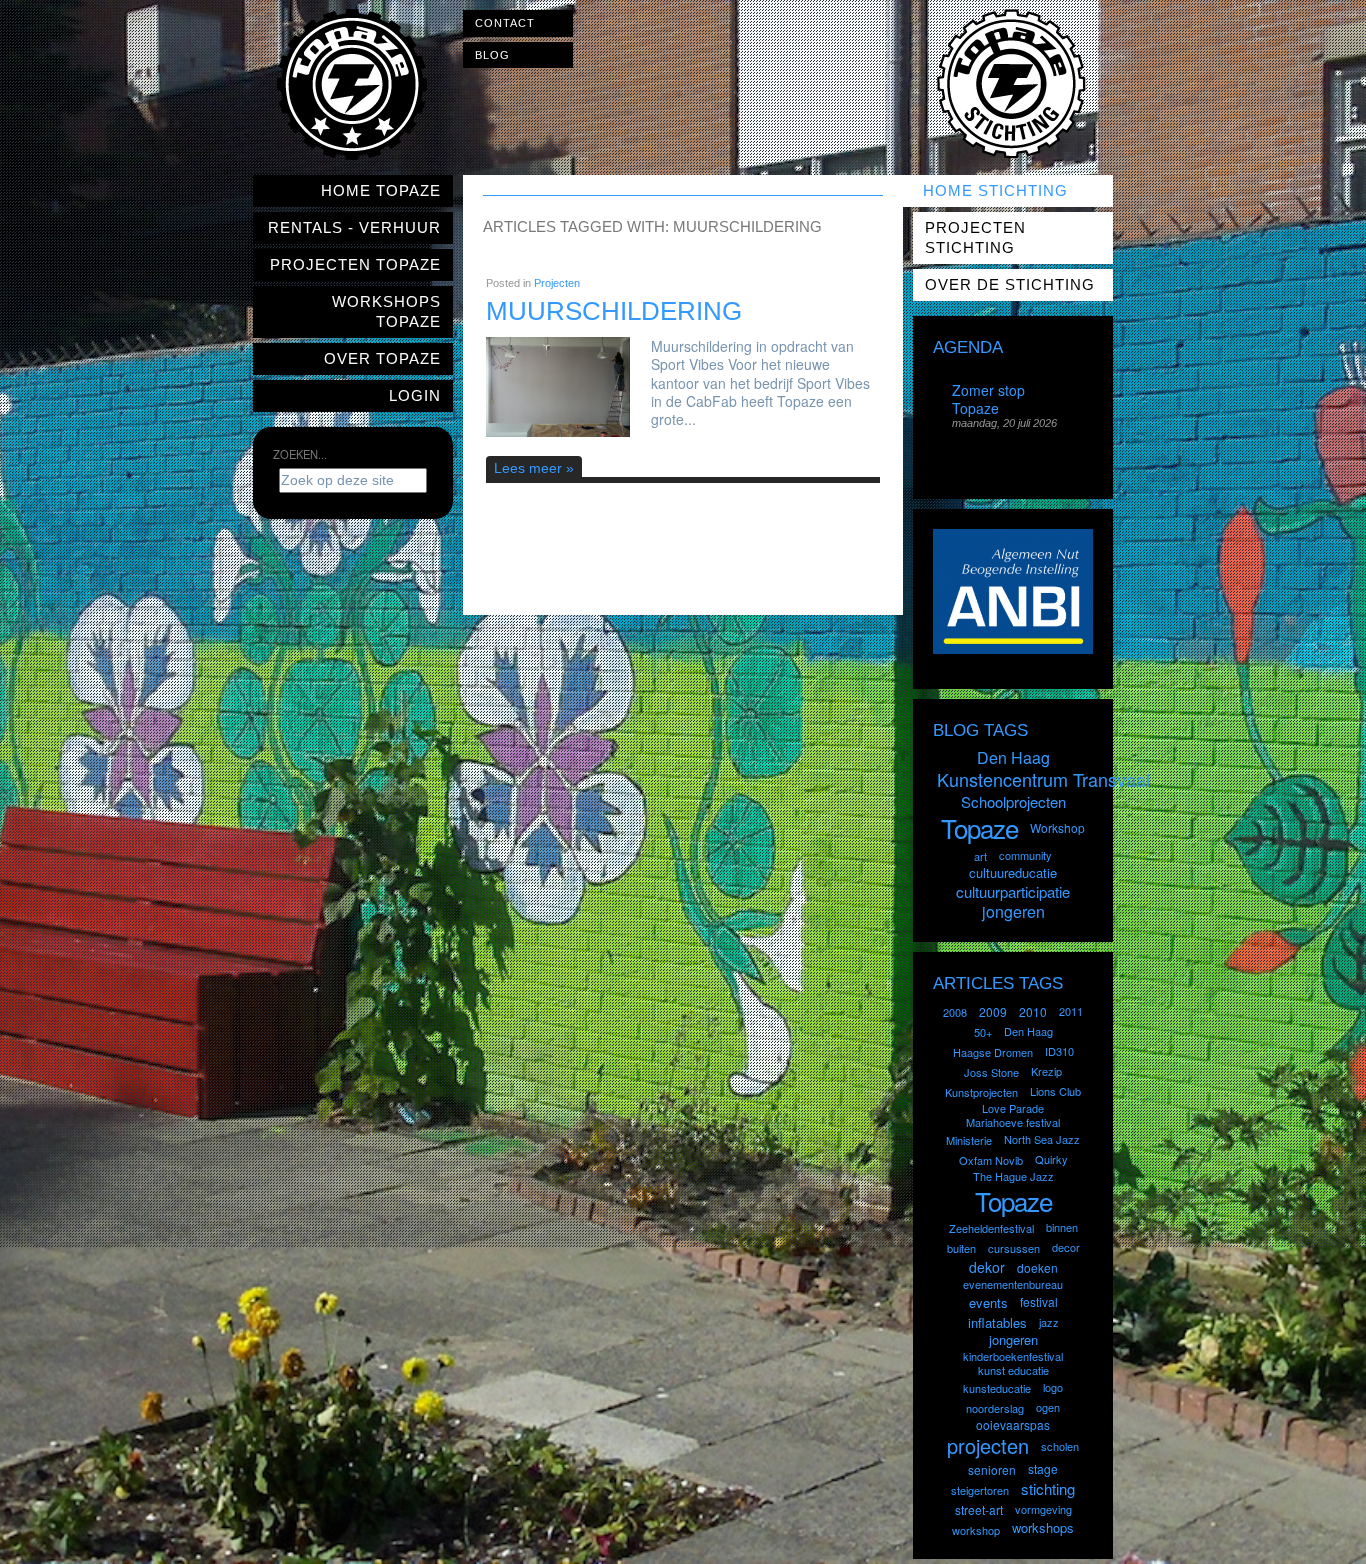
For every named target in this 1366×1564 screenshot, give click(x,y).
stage (1043, 1468)
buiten (961, 1248)
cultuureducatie (1013, 872)
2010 (1033, 1011)
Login (415, 395)
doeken (1037, 1267)
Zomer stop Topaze (988, 399)
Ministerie (969, 1140)
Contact (505, 23)
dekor (987, 1267)
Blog (492, 55)
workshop (976, 1530)
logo (1053, 1387)
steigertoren (980, 1490)
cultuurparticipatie (1013, 891)
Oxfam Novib (991, 1160)
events (988, 1302)
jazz (1049, 1322)
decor (1066, 1247)
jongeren (1013, 911)
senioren (992, 1469)
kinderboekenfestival (1013, 1356)
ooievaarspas (1013, 1424)
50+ (983, 1032)
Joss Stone (991, 1072)
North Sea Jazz (1042, 1139)
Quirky (1051, 1159)
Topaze (979, 827)
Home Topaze (381, 190)
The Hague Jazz (1013, 1176)
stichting (1048, 1488)
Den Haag (1013, 757)
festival (1039, 1301)
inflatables (997, 1322)
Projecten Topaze (355, 264)
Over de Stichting (1010, 284)
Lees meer (528, 468)
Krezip (1046, 1071)
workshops (1043, 1527)
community (1025, 855)
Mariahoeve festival (1013, 1122)
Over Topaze (382, 358)
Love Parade (1013, 1108)
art (980, 856)
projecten (988, 1445)
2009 (993, 1011)
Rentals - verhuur (354, 227)
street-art (979, 1509)
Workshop (1057, 827)
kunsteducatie (997, 1388)
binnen (1062, 1227)
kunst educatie (1013, 1370)
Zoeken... (300, 454)
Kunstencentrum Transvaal (1043, 779)
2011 (1071, 1011)
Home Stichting (995, 190)
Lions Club (1055, 1091)
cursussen (1014, 1248)
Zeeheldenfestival (991, 1228)
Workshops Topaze (386, 311)
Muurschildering (614, 311)
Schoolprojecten (1013, 801)
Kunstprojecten (981, 1092)
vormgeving (1043, 1509)
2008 (955, 1012)
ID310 (1059, 1051)
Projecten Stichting (975, 237)
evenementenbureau (1013, 1284)
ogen (1048, 1407)
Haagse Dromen (993, 1052)
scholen (1060, 1446)
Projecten (557, 283)
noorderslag (995, 1408)
